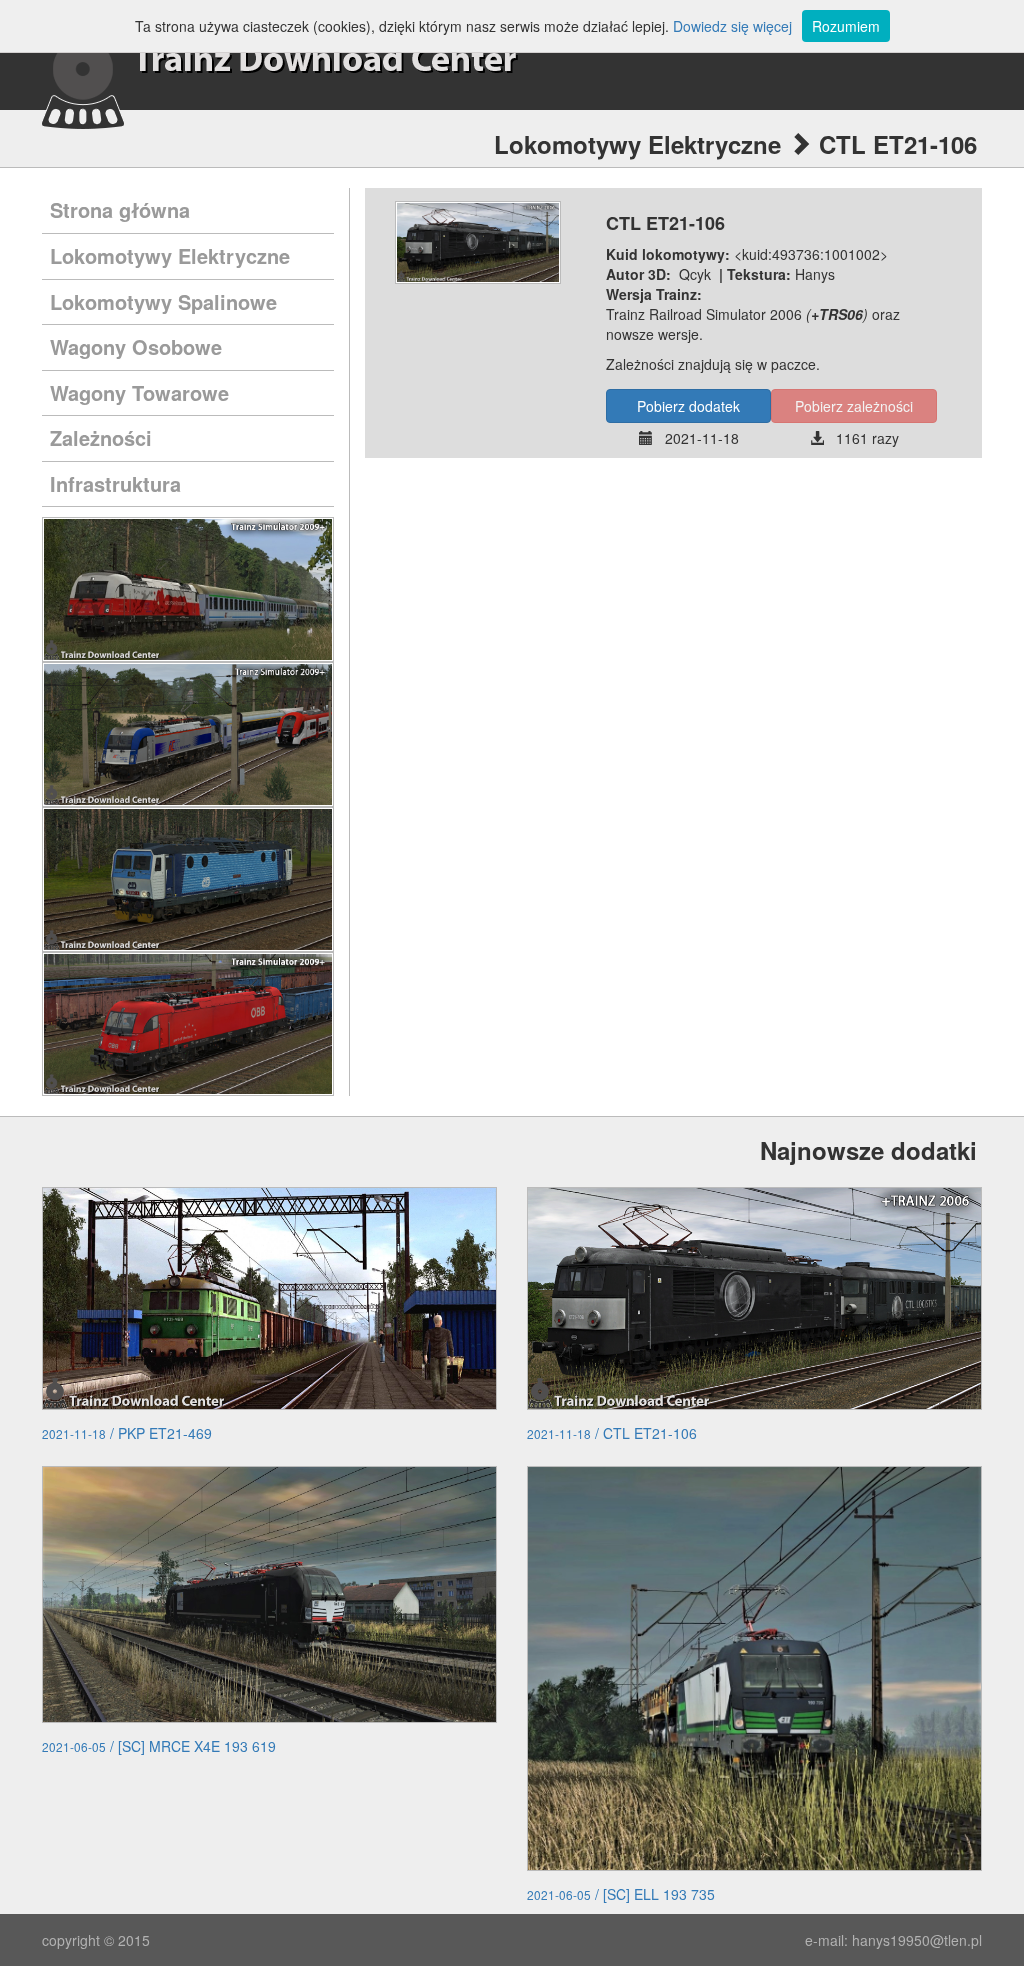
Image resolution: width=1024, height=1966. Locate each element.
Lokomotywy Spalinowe (163, 301)
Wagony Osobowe (136, 346)
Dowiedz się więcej (732, 26)
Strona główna (120, 209)
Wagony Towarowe (139, 392)
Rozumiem (846, 26)
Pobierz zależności (854, 406)
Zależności (101, 437)
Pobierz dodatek (688, 406)
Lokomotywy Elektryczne (170, 255)
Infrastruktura (115, 483)
